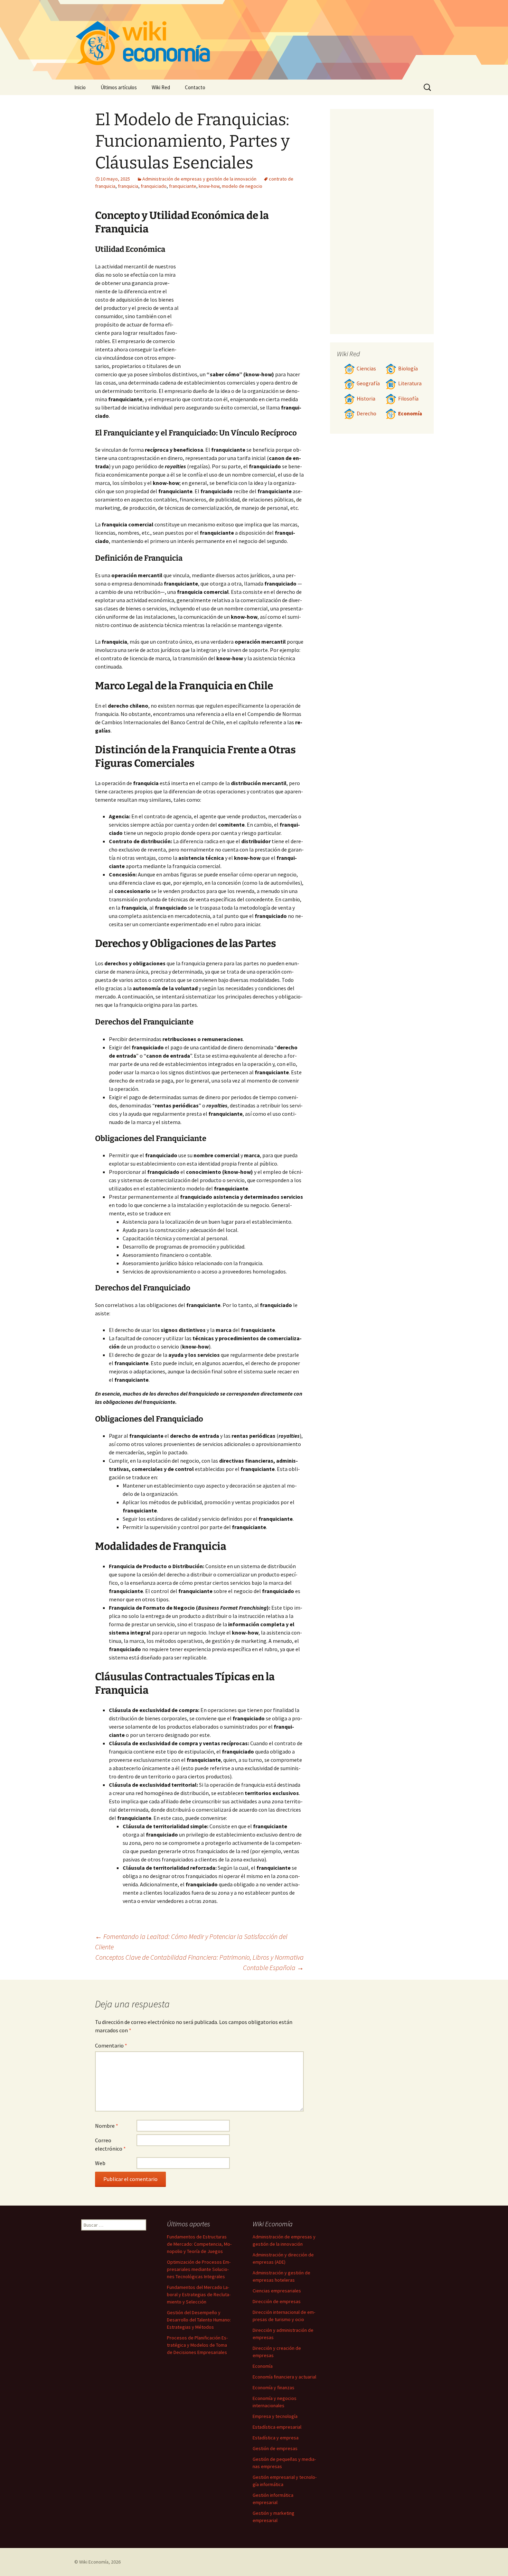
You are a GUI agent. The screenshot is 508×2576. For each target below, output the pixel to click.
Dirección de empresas (277, 2301)
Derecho (366, 413)
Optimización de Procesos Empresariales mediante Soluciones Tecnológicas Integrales (199, 2269)
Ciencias (366, 369)
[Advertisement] (242, 314)
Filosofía (408, 399)
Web (100, 2163)
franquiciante (183, 186)
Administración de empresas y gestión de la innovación (199, 179)
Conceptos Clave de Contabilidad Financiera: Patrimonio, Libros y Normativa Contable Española (200, 1962)
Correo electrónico (110, 2144)
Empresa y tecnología (275, 2416)
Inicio (80, 87)
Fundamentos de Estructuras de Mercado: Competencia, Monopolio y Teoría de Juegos (199, 2244)
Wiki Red (161, 87)
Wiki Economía (94, 2562)
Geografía (368, 383)
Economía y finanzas (274, 2388)
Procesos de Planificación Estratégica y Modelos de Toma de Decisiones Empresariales (197, 2345)
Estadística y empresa (276, 2438)
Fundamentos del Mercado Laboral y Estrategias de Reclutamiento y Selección (199, 2294)
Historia (366, 399)
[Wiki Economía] (254, 40)
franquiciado (154, 186)
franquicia (128, 186)
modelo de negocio (242, 186)
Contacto (195, 87)
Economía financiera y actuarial (284, 2377)
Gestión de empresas (275, 2448)
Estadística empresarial (277, 2427)
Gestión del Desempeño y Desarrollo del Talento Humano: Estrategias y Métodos (199, 2320)
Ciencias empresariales (277, 2291)
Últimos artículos (119, 87)
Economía (410, 413)
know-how (209, 186)
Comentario (111, 2045)
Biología (408, 369)
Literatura (410, 383)
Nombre (107, 2126)
